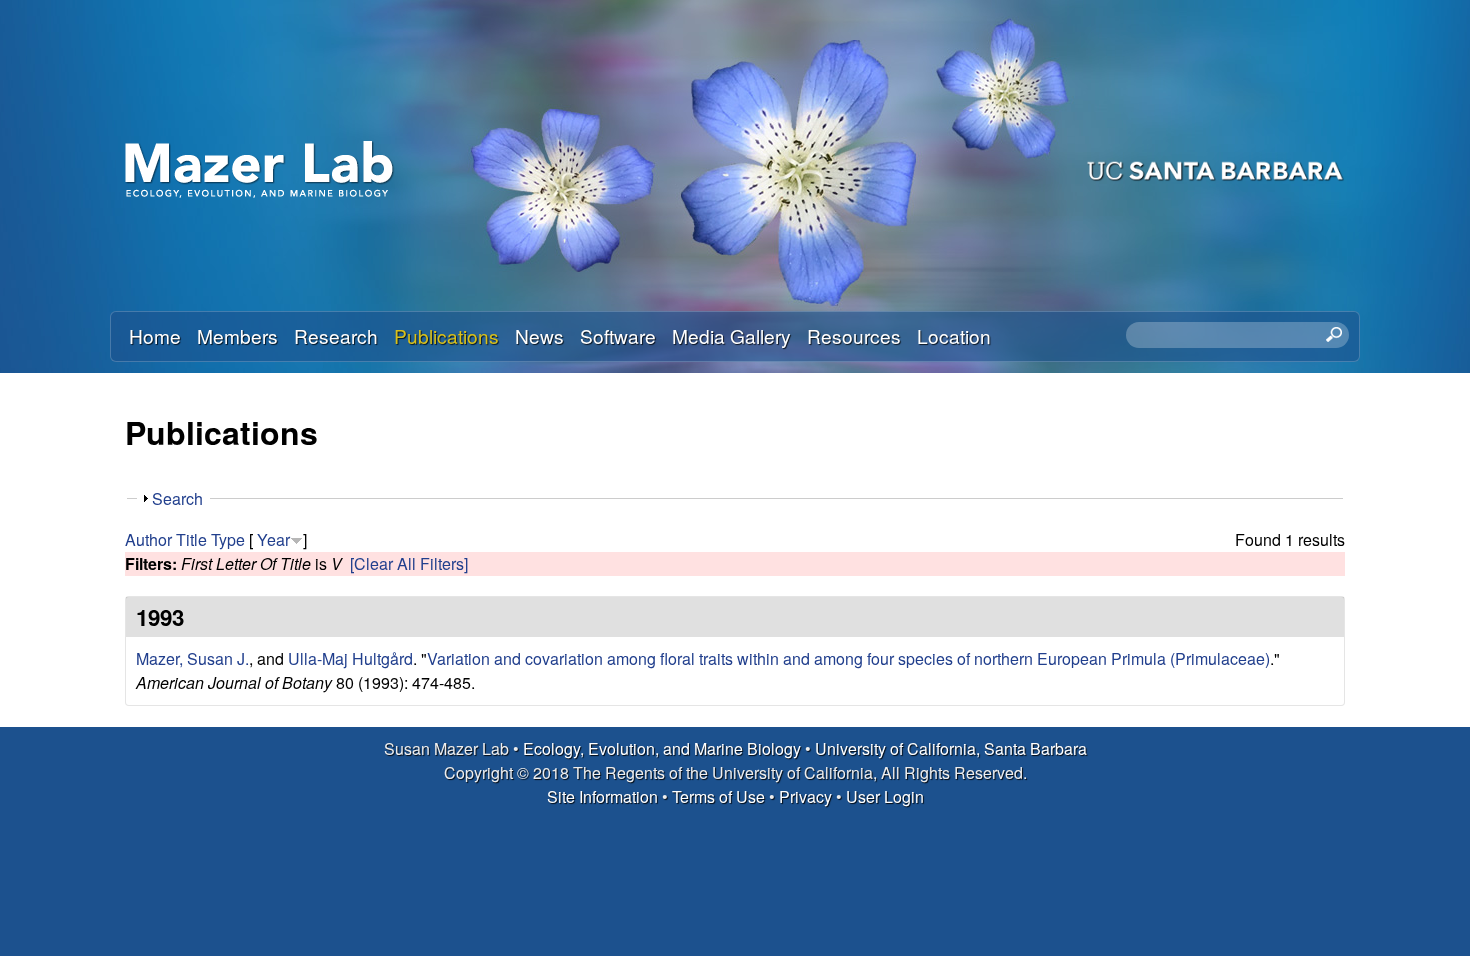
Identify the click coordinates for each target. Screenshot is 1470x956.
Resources (854, 335)
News (539, 335)
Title (191, 539)
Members (237, 335)
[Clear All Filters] (409, 563)
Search (177, 498)
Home (155, 335)
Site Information (602, 796)
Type (228, 539)
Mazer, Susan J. (192, 658)
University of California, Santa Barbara (951, 748)
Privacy (805, 796)
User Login (885, 796)
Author (148, 539)
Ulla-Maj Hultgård (350, 658)
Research (336, 335)
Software (618, 335)
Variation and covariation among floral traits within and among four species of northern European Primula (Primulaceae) (848, 658)
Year (273, 539)
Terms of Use (718, 796)
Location (954, 335)
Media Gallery (731, 335)
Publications (446, 335)
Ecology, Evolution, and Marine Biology (662, 748)
